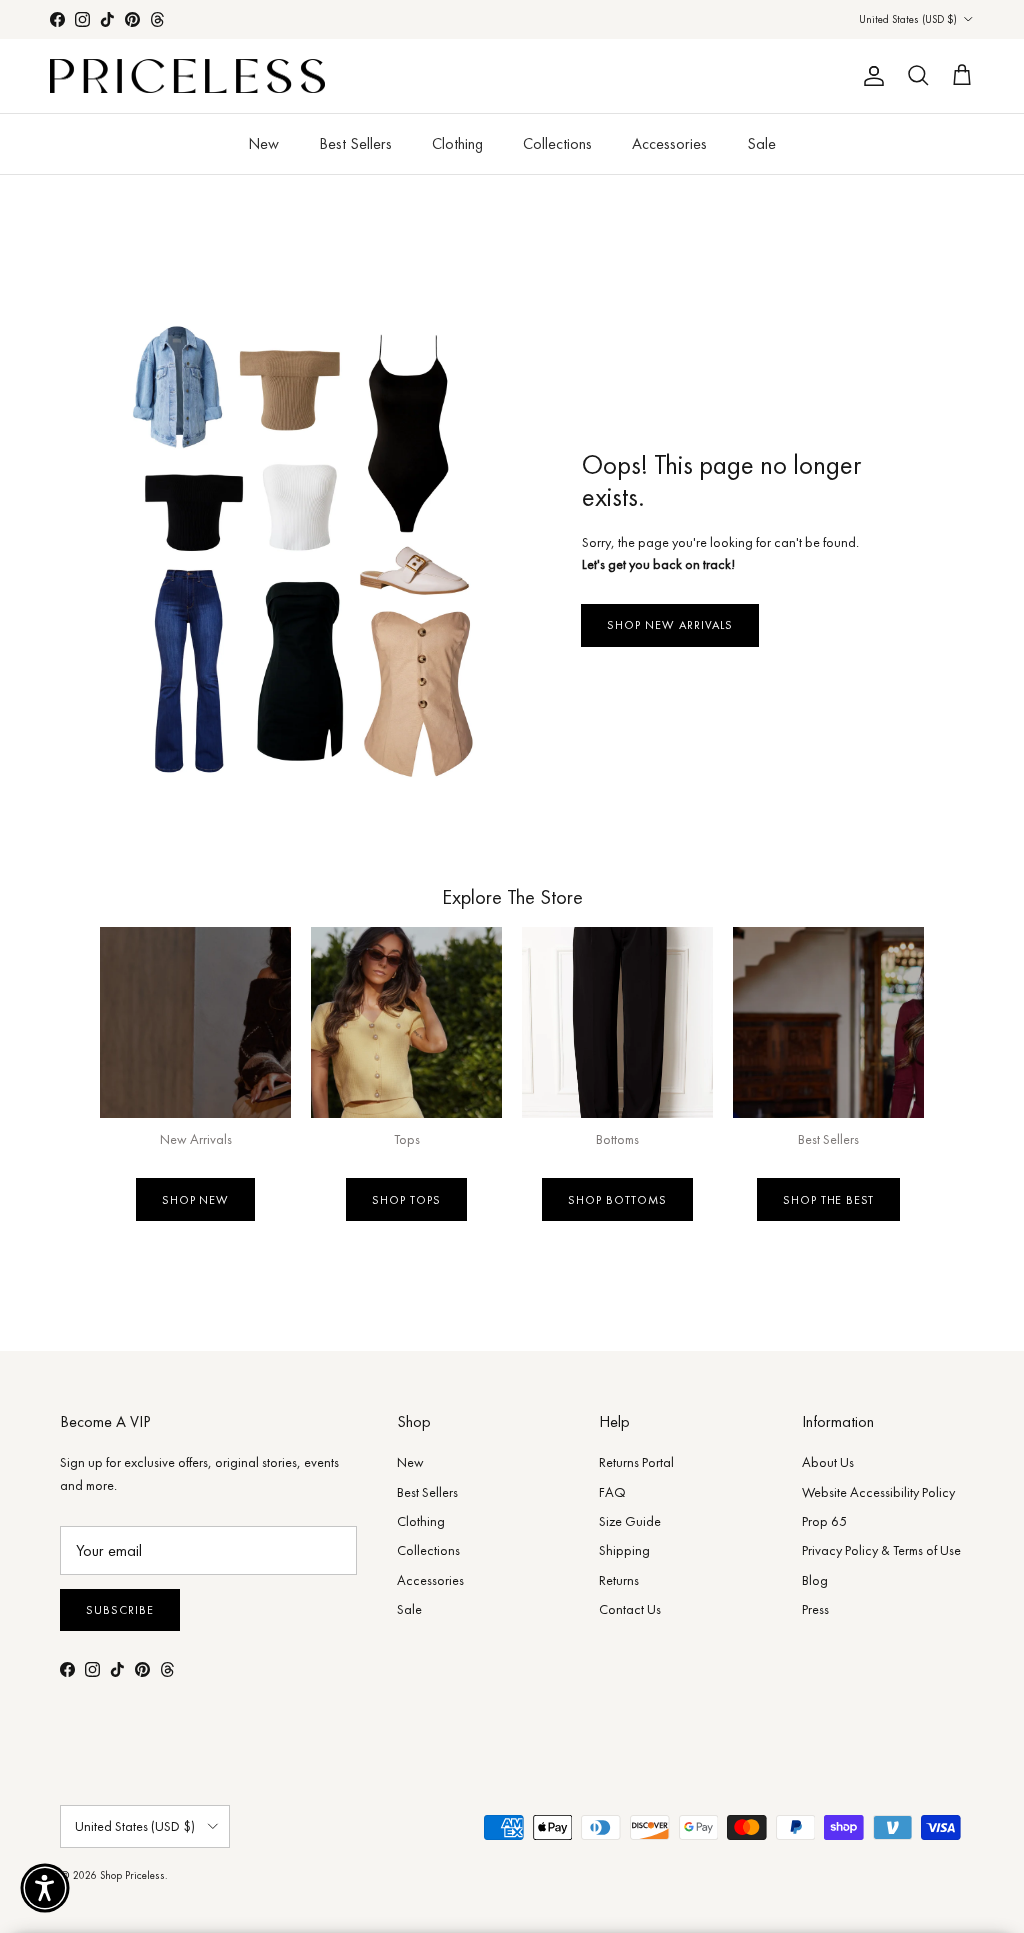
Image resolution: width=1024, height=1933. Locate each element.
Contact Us (630, 1609)
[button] (45, 1888)
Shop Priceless (132, 1875)
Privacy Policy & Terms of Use (881, 1550)
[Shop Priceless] (187, 76)
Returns (619, 1580)
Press (815, 1609)
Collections (557, 143)
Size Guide (630, 1521)
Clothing (457, 143)
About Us (828, 1462)
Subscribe (120, 1610)
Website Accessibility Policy (878, 1492)
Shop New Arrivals (669, 625)
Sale (761, 143)
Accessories (669, 143)
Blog (815, 1580)
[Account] (870, 76)
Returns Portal (636, 1462)
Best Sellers (355, 143)
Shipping (624, 1550)
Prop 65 (824, 1521)
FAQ (612, 1492)
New (263, 143)
